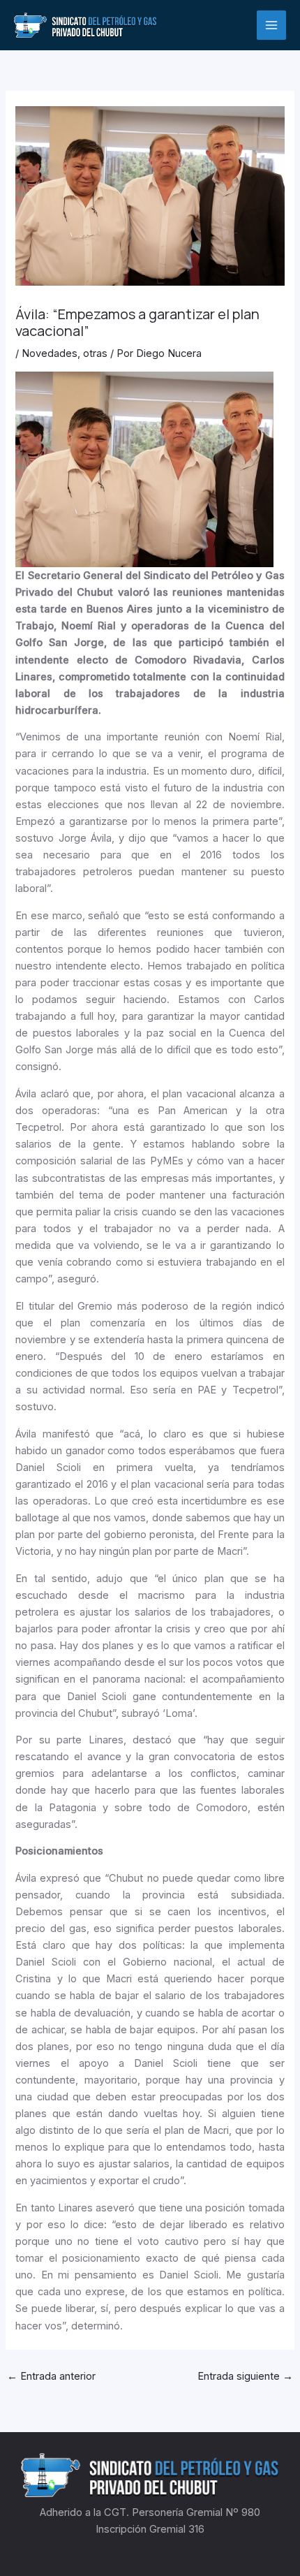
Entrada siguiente (245, 2376)
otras (95, 353)
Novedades (50, 353)
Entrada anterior (51, 2376)
